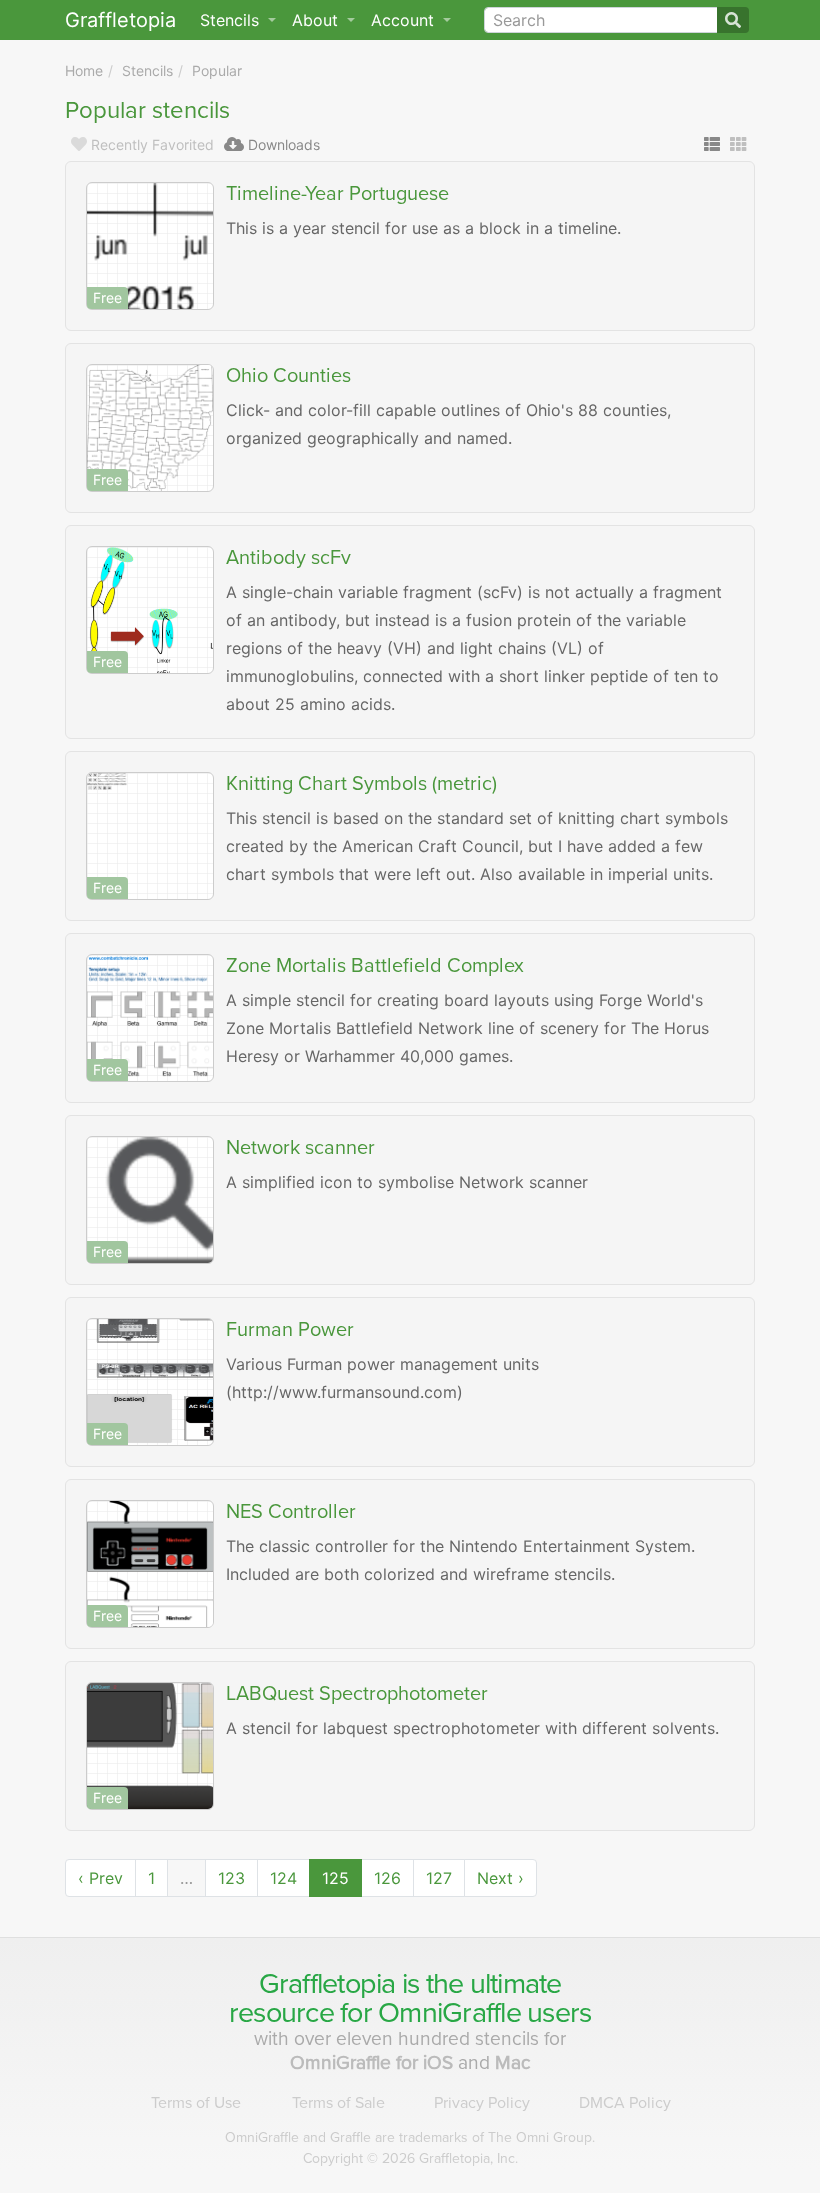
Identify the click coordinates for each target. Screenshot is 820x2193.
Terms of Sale (338, 2103)
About (317, 20)
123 (231, 1878)
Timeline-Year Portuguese (337, 194)
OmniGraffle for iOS (374, 2062)
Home (84, 70)
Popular (217, 70)
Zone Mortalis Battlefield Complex (375, 966)
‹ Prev (100, 1878)
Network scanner (300, 1148)
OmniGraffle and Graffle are (410, 2137)
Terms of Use (196, 2103)
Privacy (482, 2103)
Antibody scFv (288, 558)
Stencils (147, 70)
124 (283, 1878)
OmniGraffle (449, 2013)
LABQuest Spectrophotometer (357, 1694)
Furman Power (290, 1330)
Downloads (284, 144)
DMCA (625, 2103)
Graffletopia (120, 20)
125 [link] (335, 1878)
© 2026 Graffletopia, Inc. (410, 2158)
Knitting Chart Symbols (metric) (361, 784)
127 (439, 1878)
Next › (500, 1878)
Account (405, 20)
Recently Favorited (152, 144)
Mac (513, 2062)
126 (387, 1878)
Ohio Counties (288, 376)
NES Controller (291, 1512)
